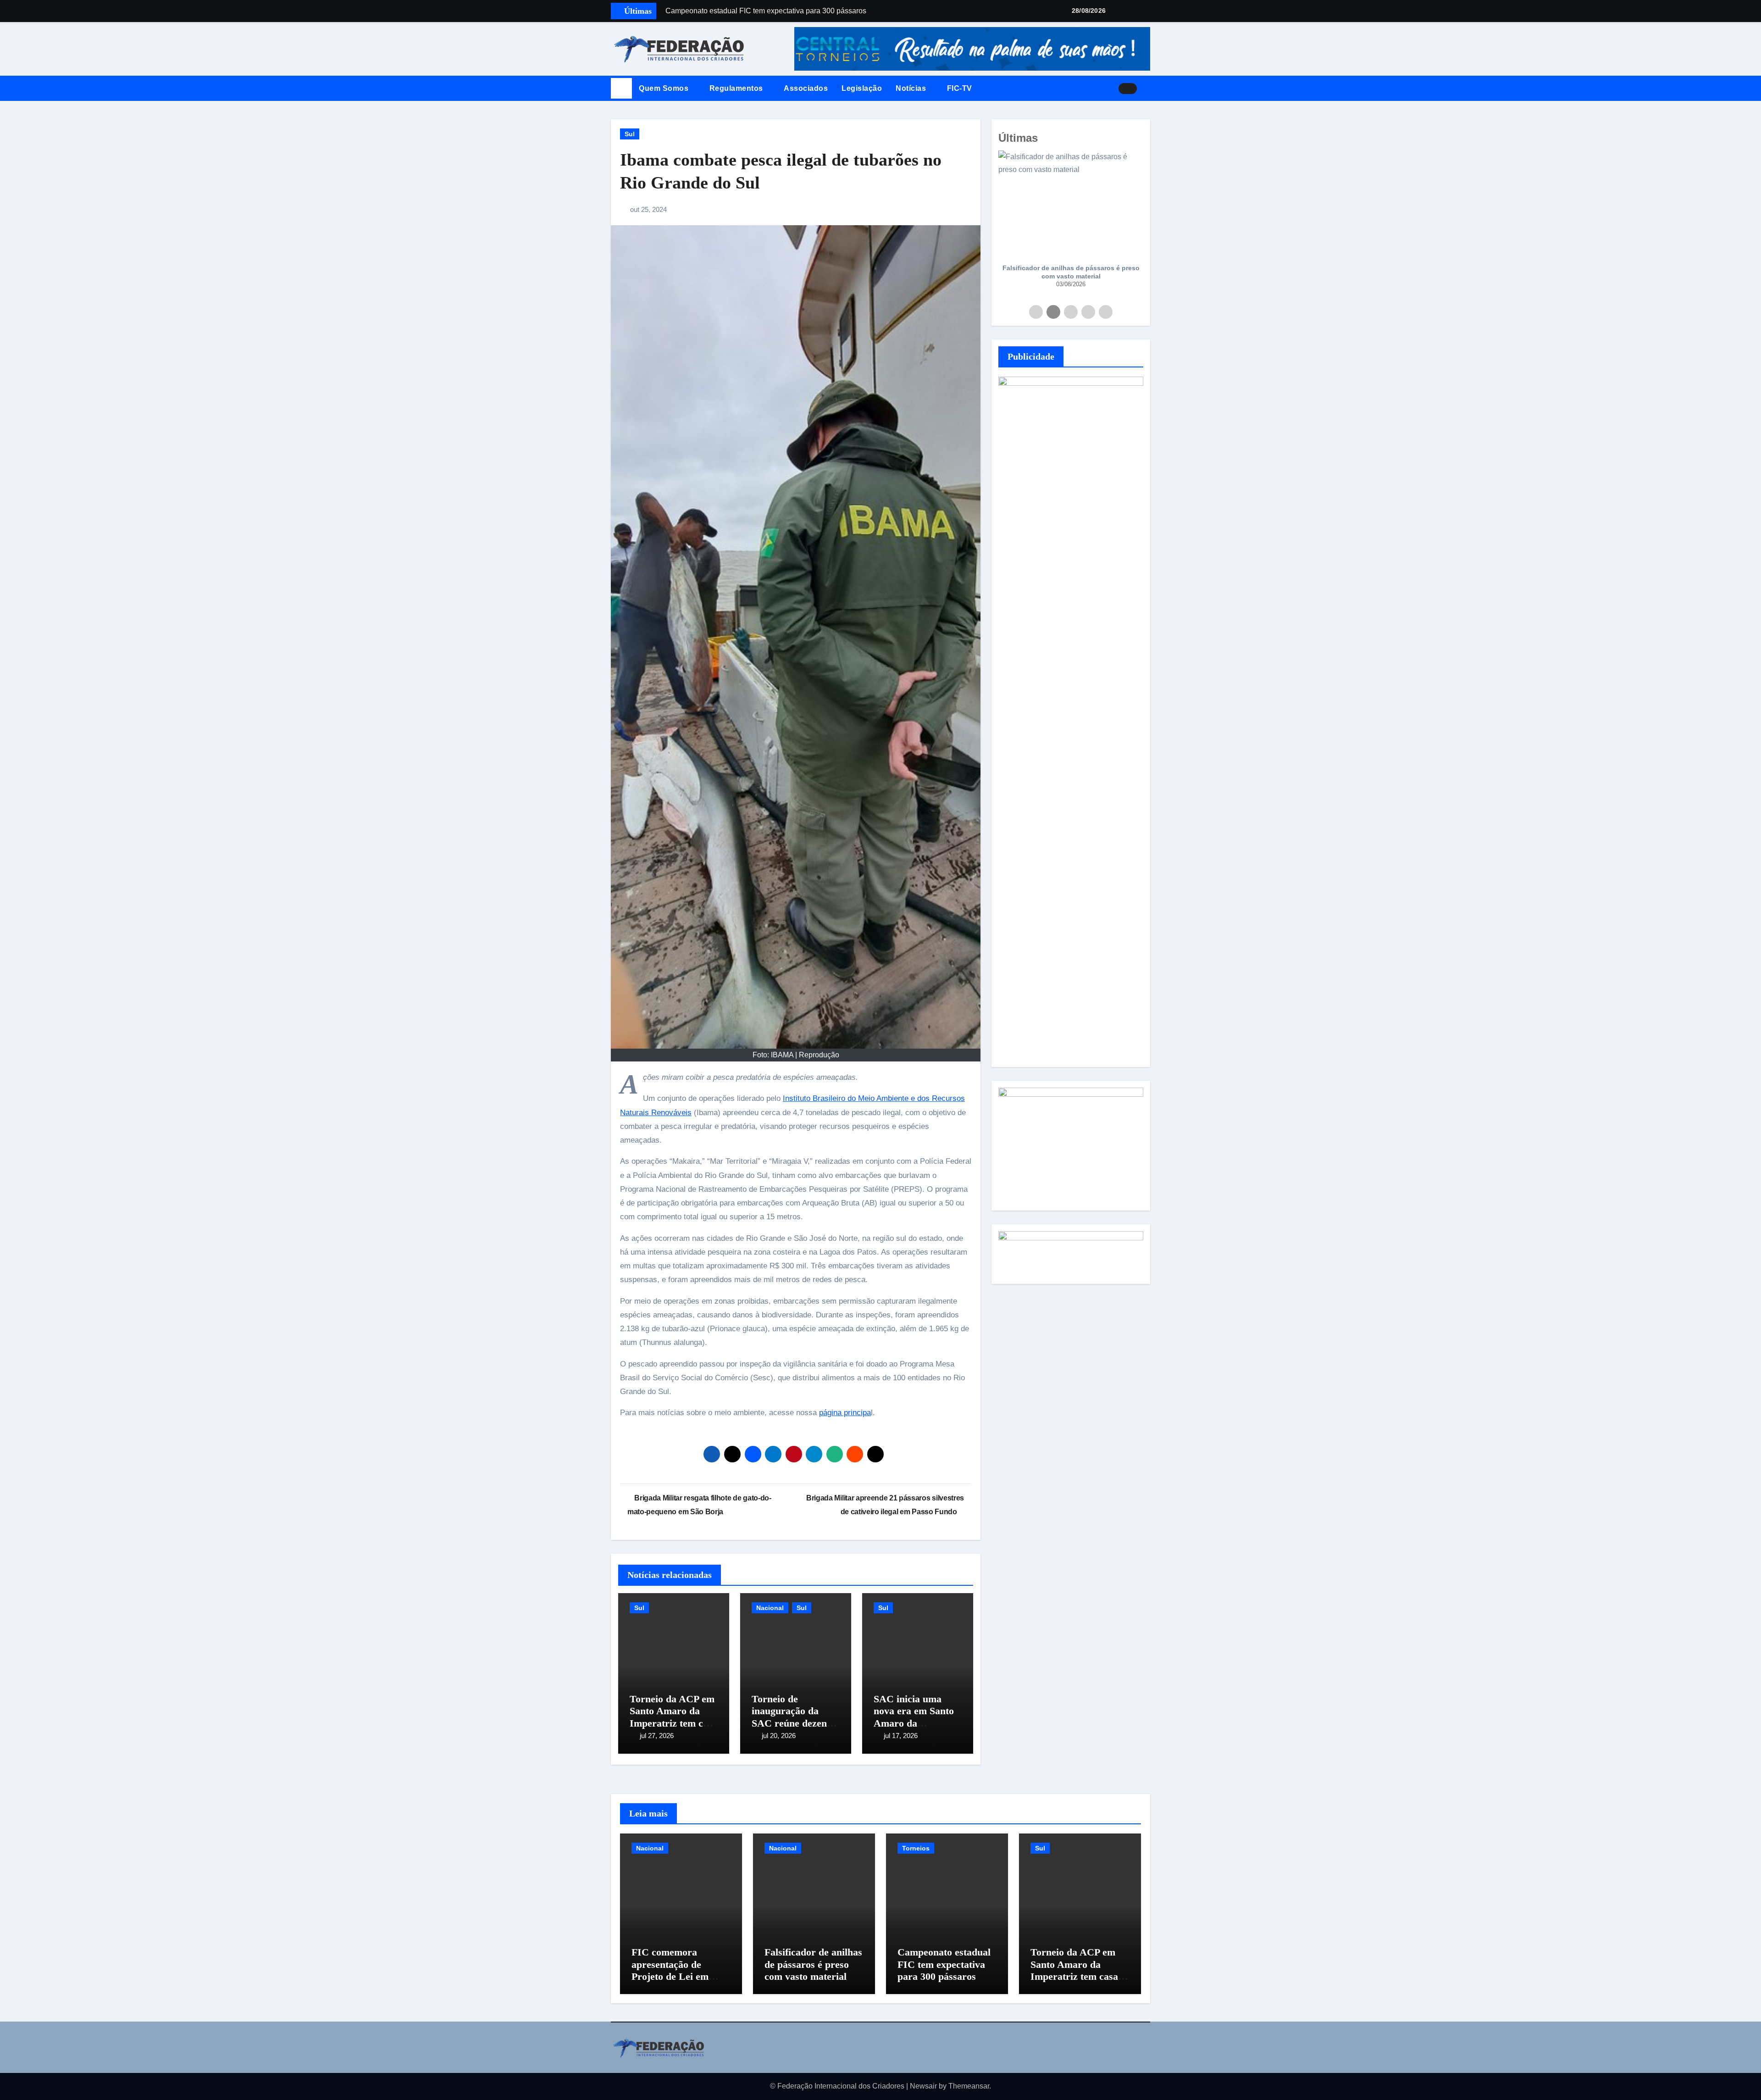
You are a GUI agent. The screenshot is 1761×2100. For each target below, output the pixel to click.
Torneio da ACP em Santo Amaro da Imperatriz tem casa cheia (673, 1717)
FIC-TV (960, 88)
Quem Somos (665, 88)
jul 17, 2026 (901, 1736)
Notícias (912, 88)
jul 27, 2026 (657, 1736)
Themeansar (969, 2086)
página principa (845, 1413)
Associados (806, 88)
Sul (630, 134)
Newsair (923, 2086)
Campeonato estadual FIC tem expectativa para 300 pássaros (944, 1964)
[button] (1147, 89)
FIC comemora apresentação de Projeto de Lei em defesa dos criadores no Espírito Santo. (676, 1976)
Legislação (862, 88)
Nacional (770, 1608)
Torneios (916, 1848)
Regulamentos (737, 88)
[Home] (621, 89)
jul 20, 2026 (779, 1736)
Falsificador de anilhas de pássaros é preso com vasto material (1071, 272)
